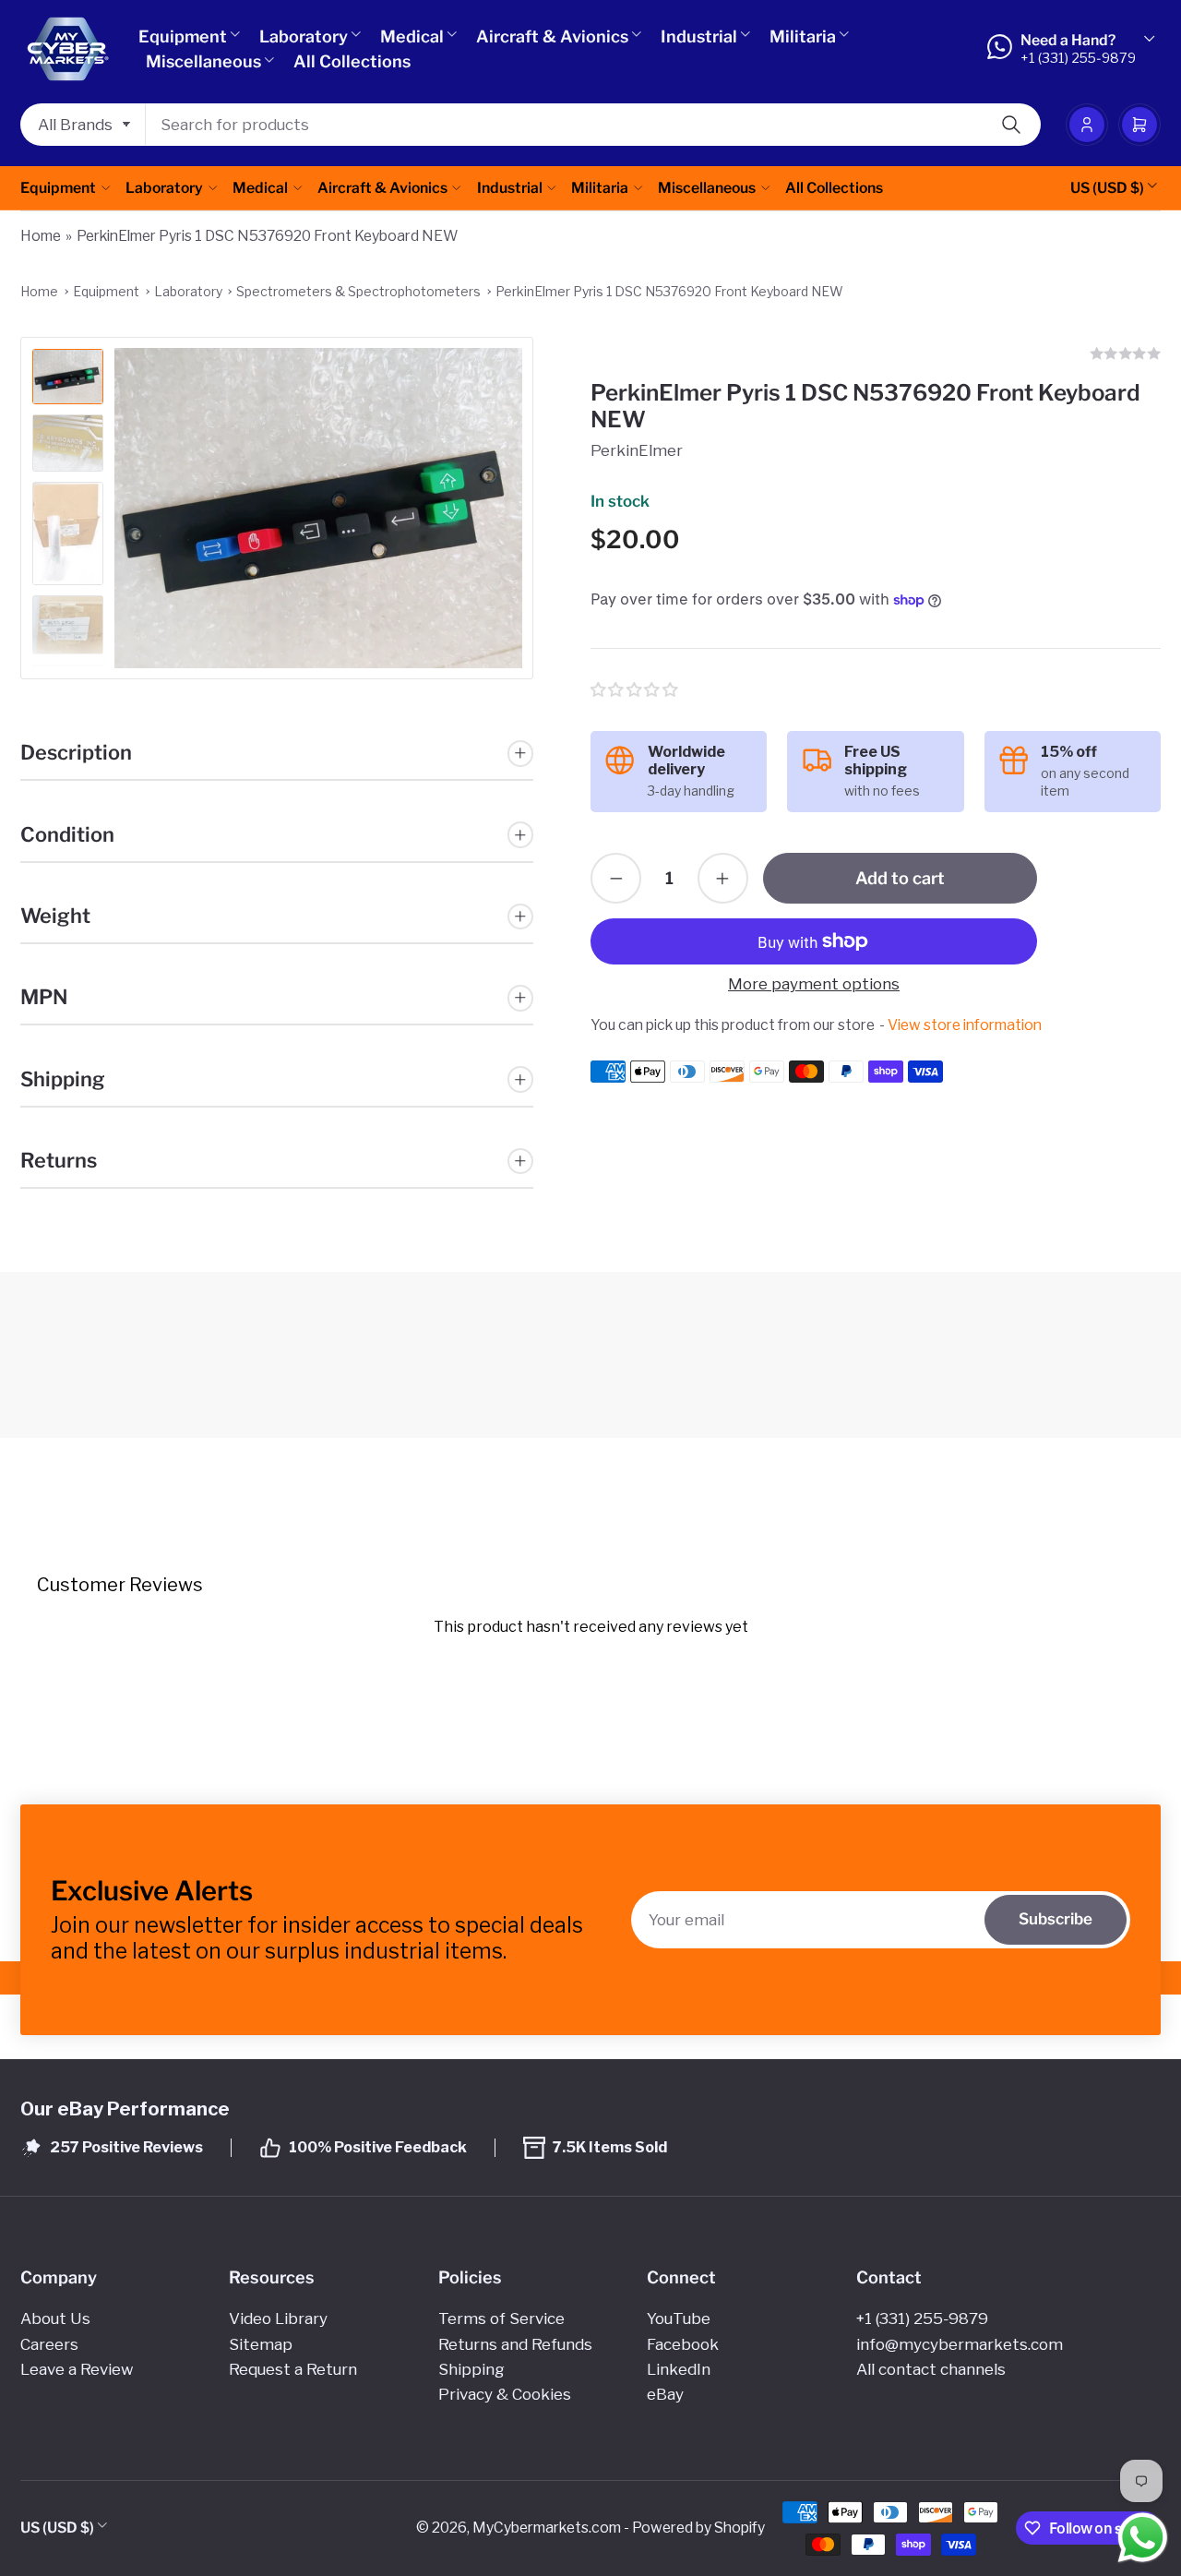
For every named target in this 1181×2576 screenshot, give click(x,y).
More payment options (814, 984)
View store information (965, 1025)
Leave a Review (77, 2369)
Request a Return (293, 2369)
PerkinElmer (637, 450)
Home (41, 236)
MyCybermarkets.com (547, 2528)
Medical (412, 36)
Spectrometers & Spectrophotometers (358, 291)
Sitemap (261, 2344)
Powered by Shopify (698, 2528)
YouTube (679, 2318)
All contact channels (931, 2369)
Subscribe (1056, 1919)
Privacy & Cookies (505, 2394)
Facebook (683, 2344)
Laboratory (304, 36)
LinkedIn (679, 2369)
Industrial (699, 36)
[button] (635, 690)
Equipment (183, 36)
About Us (55, 2318)
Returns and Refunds (515, 2344)
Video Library (278, 2318)
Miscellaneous (203, 61)
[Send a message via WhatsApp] (1143, 2538)
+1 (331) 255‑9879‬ (922, 2318)
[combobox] (593, 125)
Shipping (471, 2369)
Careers (49, 2344)
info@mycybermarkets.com (960, 2344)
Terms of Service (501, 2318)
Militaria (803, 36)
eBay (665, 2394)
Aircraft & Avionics (552, 36)
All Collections (352, 61)
